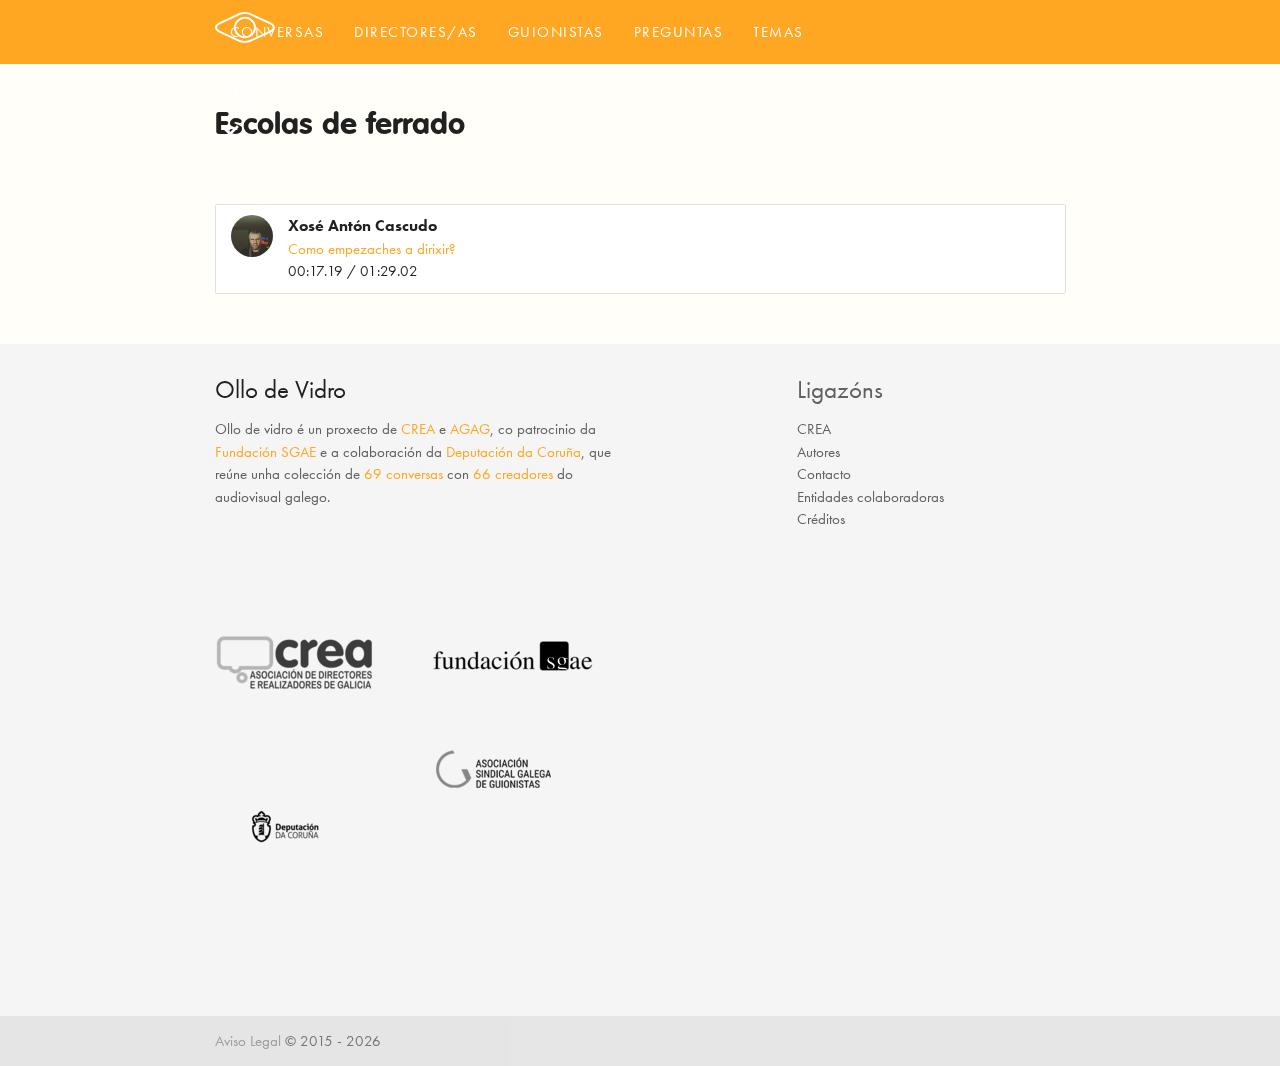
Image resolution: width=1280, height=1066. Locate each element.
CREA (418, 429)
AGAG (470, 429)
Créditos (821, 519)
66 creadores (513, 474)
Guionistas (556, 32)
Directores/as (416, 32)
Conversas (277, 32)
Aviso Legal (248, 1041)
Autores (818, 452)
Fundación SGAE (265, 452)
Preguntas (679, 32)
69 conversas (403, 474)
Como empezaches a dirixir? (372, 249)
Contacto (824, 474)
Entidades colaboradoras (870, 497)
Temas (778, 32)
